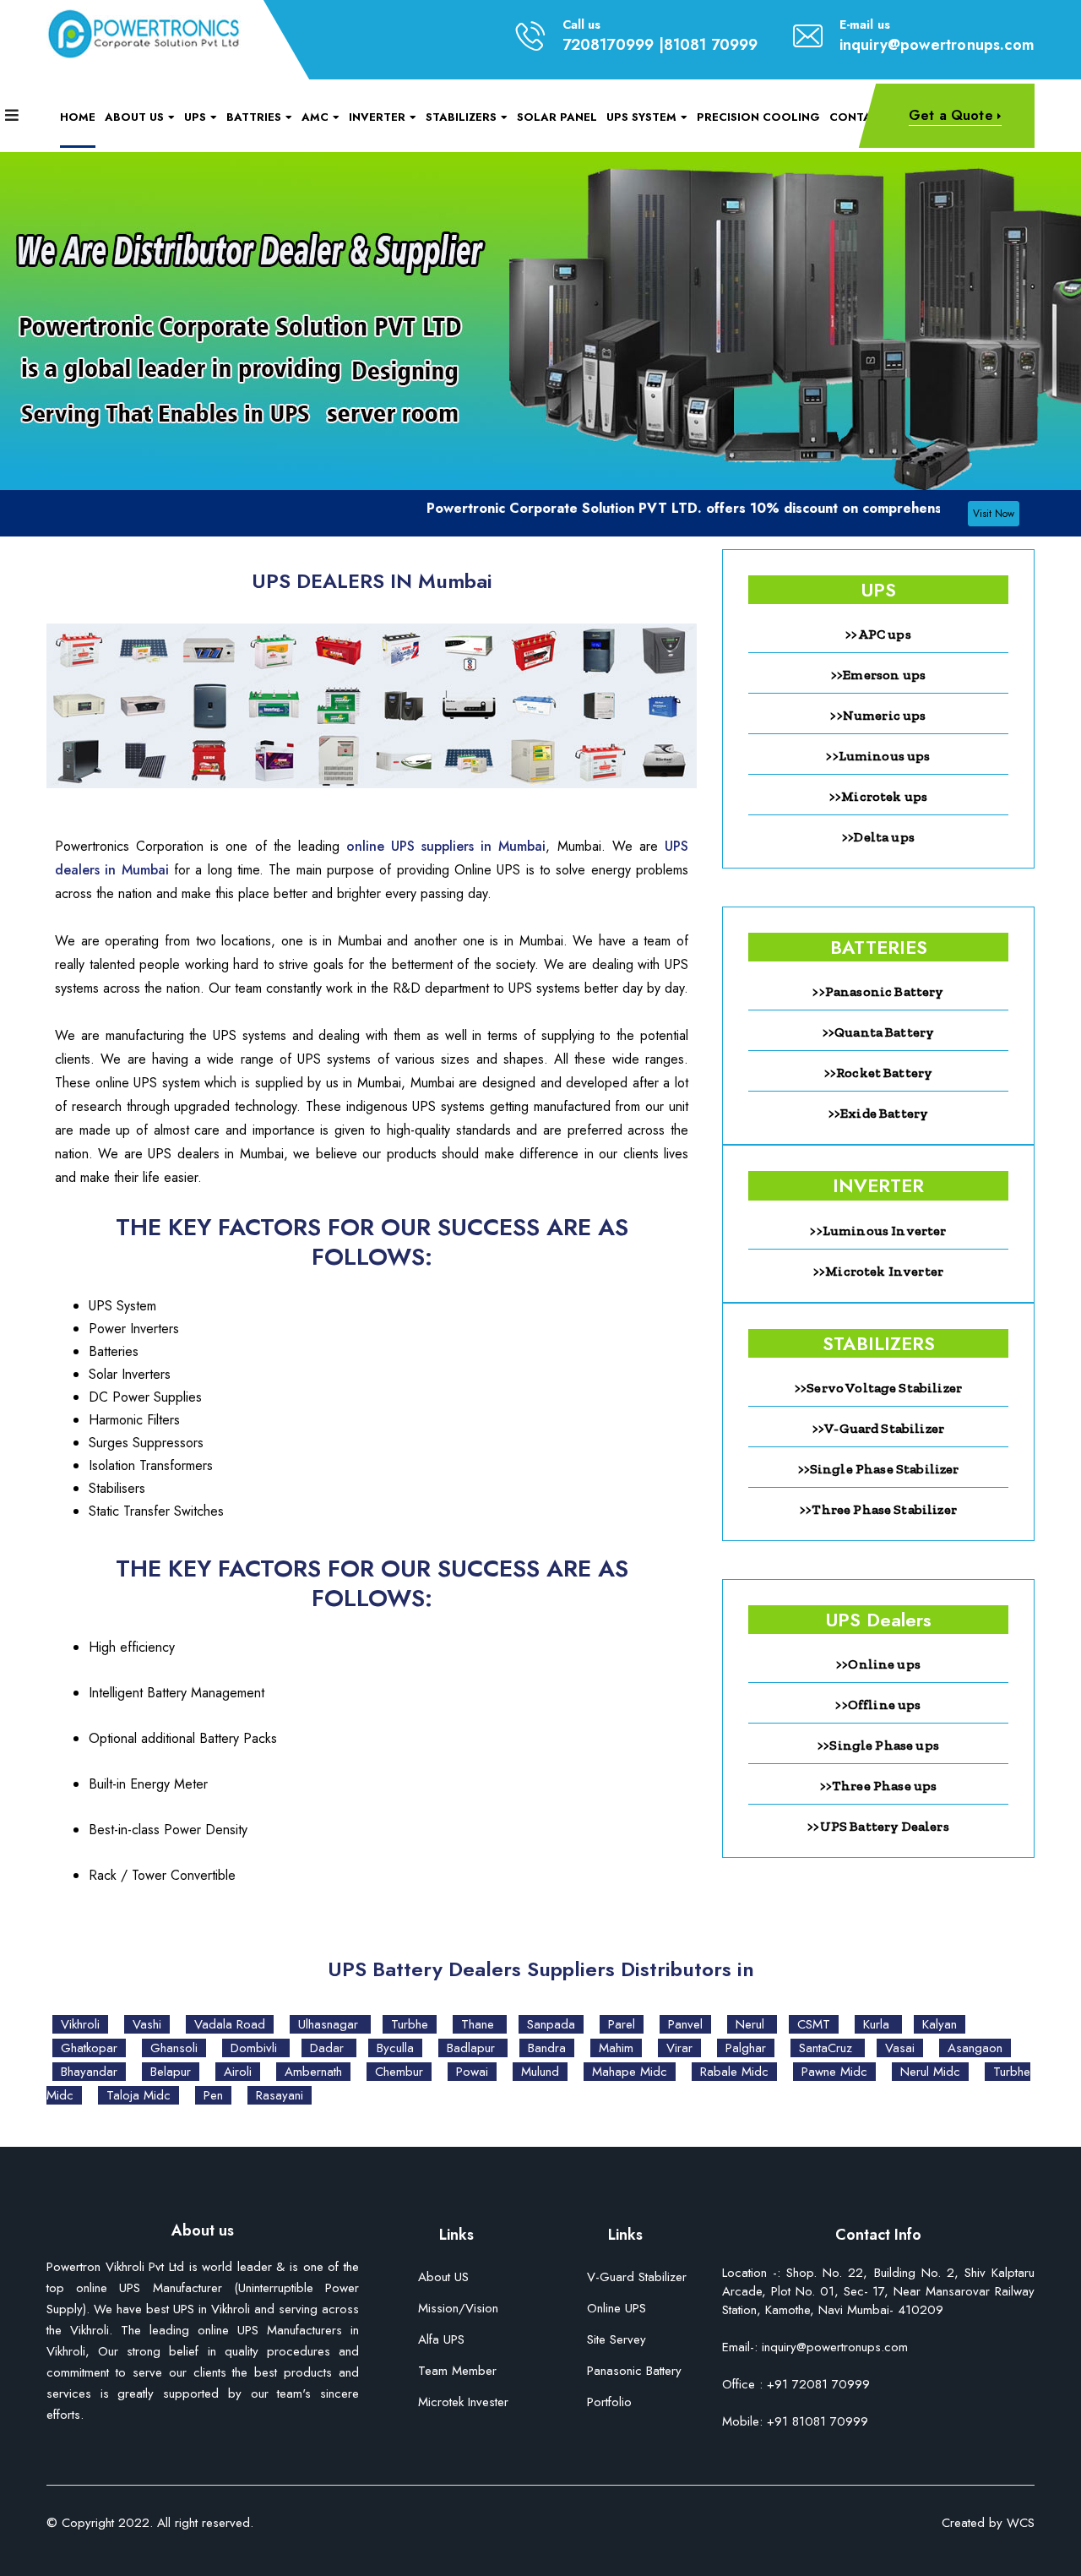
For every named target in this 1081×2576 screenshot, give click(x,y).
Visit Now (994, 514)
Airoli (238, 2072)
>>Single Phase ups (878, 1745)
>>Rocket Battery (879, 1073)
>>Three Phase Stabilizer (878, 1509)
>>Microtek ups (878, 796)
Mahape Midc (630, 2072)
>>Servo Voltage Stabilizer (878, 1388)
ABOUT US (134, 117)
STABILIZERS (461, 117)
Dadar (329, 2048)
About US (443, 2278)
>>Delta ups (878, 837)
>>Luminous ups (878, 756)
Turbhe (410, 2024)
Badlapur (473, 2048)
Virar (679, 2048)
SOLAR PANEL (557, 117)
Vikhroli (80, 2024)
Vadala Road (230, 2024)
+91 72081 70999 (818, 2384)
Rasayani (280, 2095)
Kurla (878, 2024)
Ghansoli (174, 2048)
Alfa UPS (441, 2341)
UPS (195, 117)
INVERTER (377, 117)
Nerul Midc (930, 2072)
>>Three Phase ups (879, 1786)
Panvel (685, 2024)
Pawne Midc (834, 2072)
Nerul (752, 2024)
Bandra (547, 2048)
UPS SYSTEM (641, 117)
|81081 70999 (709, 45)
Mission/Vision (458, 2309)
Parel (622, 2024)
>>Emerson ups (878, 675)
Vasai (900, 2048)
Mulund (540, 2072)
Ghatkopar (89, 2048)
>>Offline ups (878, 1705)
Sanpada (551, 2024)
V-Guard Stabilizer (637, 2278)
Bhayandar (89, 2072)
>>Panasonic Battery (878, 991)
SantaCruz (828, 2048)
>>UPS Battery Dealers (878, 1826)
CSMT (814, 2024)
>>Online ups (878, 1664)
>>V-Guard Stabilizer (878, 1428)
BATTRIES (254, 117)
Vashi (147, 2024)
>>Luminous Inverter (878, 1231)
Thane (480, 2024)
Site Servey (617, 2341)
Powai (472, 2072)
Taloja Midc (139, 2095)
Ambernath (313, 2072)
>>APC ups (878, 634)
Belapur (171, 2072)
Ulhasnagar (330, 2024)
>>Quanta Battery (879, 1032)
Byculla (395, 2048)
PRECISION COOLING (758, 117)
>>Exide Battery (878, 1113)
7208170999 (608, 45)
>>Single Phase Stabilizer (879, 1469)
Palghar (746, 2048)
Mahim (616, 2048)
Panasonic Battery (634, 2372)
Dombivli (256, 2048)
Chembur (399, 2072)
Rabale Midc (734, 2072)
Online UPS (617, 2309)
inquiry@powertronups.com (937, 45)
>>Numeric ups (878, 715)
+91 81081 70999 (815, 2421)
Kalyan (940, 2024)
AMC (315, 117)
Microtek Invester (463, 2403)
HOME (78, 117)
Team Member (457, 2372)
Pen (213, 2095)
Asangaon (975, 2048)
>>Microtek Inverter (878, 1271)
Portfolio (609, 2403)
